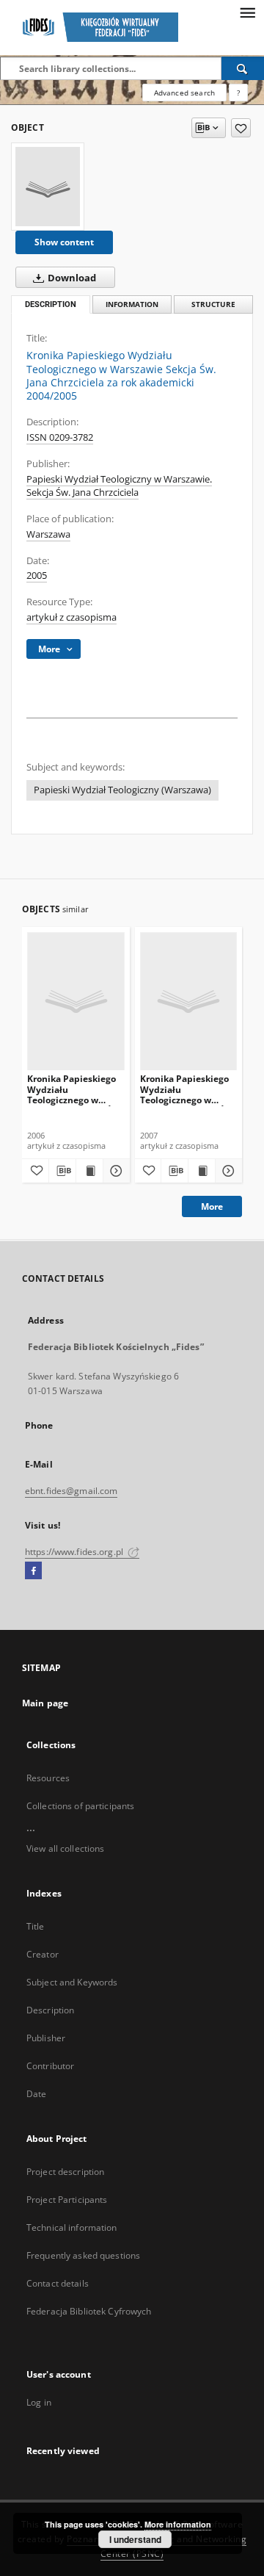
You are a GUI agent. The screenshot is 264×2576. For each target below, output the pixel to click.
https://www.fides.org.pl (75, 1552)
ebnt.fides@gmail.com (71, 1491)
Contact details (58, 2283)
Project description (65, 2172)
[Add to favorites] (241, 128)
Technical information (72, 2227)
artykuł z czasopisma (71, 617)
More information (178, 2524)
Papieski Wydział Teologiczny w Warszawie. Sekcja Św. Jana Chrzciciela (119, 486)
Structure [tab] (213, 304)
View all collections (65, 1848)
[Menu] (247, 12)
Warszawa (48, 534)
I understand (135, 2539)
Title (36, 1926)
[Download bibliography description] (62, 1171)
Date (36, 2094)
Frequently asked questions (83, 2255)
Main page (45, 1703)
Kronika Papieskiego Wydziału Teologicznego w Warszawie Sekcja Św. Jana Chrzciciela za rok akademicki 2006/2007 (188, 1089)
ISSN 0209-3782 (60, 437)
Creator (43, 1954)
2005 (37, 576)
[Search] (243, 68)
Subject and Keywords (72, 1982)
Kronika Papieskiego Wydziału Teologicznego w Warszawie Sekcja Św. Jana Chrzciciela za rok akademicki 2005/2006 (76, 1089)
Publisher (46, 2038)
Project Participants (67, 2200)
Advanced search (184, 93)
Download (71, 278)
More (212, 1206)
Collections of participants (80, 1806)
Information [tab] (132, 304)
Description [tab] (51, 304)
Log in (39, 2402)
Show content (64, 242)
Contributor (50, 2066)
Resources (48, 1778)
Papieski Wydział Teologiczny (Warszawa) (122, 790)
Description (50, 2010)
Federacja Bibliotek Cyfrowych (89, 2311)
